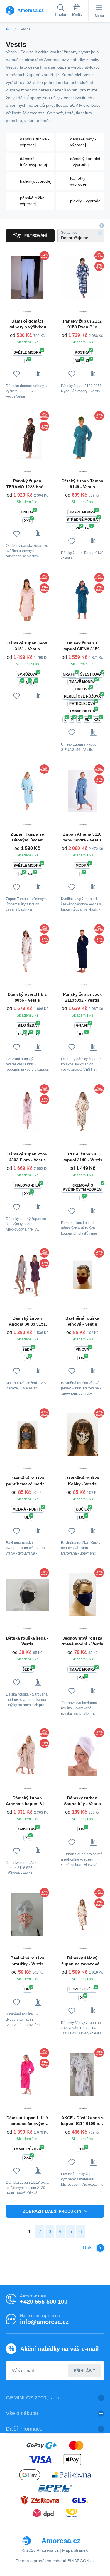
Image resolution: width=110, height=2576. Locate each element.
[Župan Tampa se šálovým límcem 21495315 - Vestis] (27, 791)
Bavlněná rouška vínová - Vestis (82, 1321)
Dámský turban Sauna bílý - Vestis (82, 1801)
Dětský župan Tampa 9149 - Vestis (82, 484)
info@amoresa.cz (44, 2322)
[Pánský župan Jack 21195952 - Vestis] (83, 951)
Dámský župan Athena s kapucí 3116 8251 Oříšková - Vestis (27, 1801)
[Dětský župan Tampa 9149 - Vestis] (83, 438)
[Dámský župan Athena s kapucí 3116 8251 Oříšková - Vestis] (27, 1755)
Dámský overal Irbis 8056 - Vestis (27, 997)
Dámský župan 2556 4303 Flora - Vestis (27, 1157)
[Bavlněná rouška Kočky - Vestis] (83, 1435)
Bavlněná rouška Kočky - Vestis (82, 1481)
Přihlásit (84, 2371)
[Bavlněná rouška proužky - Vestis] (27, 1915)
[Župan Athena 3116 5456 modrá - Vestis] (83, 791)
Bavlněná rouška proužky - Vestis (27, 1961)
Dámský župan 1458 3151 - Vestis (27, 646)
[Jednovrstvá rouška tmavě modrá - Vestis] (83, 1595)
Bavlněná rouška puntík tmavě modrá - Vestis (27, 1481)
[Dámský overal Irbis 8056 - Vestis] (27, 951)
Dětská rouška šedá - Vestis (27, 1641)
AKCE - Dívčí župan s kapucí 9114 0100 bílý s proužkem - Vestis (82, 2121)
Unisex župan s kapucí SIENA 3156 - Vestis (82, 646)
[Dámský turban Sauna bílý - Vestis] (83, 1755)
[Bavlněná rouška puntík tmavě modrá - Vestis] (27, 1435)
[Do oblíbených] (17, 374)
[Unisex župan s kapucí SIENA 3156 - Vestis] (83, 600)
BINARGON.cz (81, 2561)
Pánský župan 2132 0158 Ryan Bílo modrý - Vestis (82, 324)
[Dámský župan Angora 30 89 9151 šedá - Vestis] (27, 1275)
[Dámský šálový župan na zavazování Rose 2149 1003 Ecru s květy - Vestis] (83, 1915)
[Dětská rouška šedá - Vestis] (27, 1595)
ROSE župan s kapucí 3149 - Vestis (82, 1157)
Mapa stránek (75, 2550)
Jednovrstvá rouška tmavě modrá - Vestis (82, 1641)
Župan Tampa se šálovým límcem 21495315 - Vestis (27, 837)
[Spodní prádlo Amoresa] (8, 29)
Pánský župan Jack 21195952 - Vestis (82, 997)
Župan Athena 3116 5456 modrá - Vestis (82, 837)
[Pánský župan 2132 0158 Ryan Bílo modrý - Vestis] (83, 278)
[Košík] (77, 11)
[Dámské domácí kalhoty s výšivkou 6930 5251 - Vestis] (27, 278)
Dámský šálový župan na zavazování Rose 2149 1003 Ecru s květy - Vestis (82, 1961)
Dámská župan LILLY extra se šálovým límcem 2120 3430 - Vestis (27, 2121)
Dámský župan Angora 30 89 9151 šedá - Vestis (27, 1321)
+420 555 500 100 (44, 2302)
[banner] (30, 10)
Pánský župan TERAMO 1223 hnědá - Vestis (27, 484)
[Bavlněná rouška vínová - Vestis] (83, 1275)
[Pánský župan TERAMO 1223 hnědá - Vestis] (27, 438)
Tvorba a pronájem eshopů (41, 2561)
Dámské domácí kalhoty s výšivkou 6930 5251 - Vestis (27, 324)
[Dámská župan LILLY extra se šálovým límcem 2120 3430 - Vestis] (27, 2075)
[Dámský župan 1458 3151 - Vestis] (27, 600)
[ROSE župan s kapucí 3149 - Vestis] (83, 1111)
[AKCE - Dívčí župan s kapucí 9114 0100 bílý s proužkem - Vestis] (83, 2075)
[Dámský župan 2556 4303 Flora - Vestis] (27, 1111)
